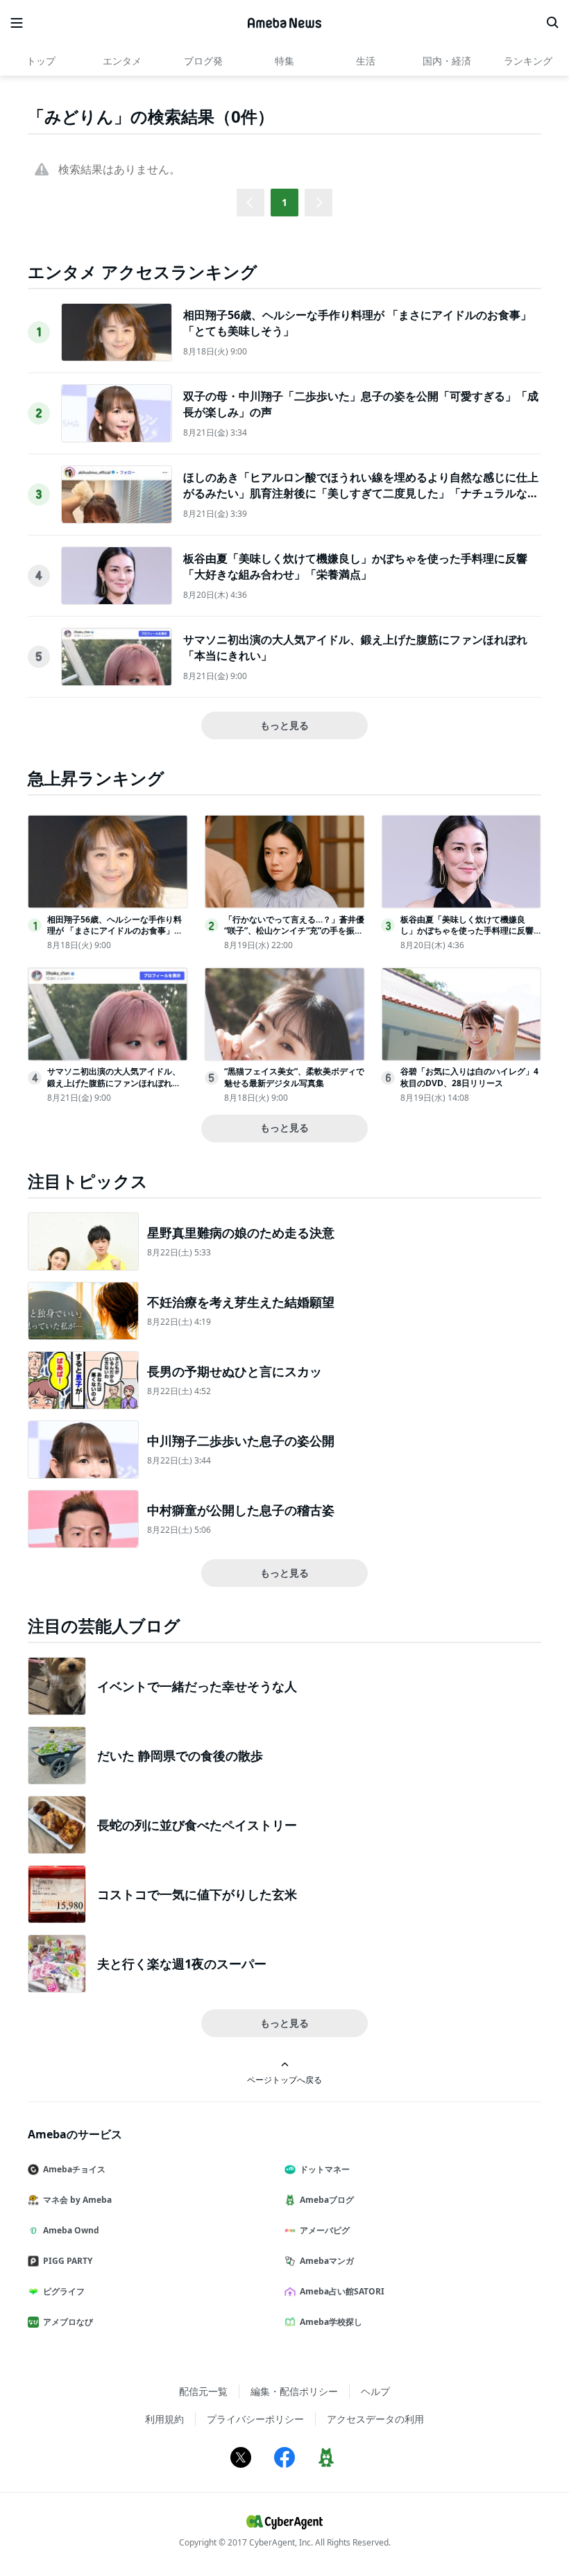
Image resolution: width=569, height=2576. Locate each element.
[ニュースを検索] (552, 23)
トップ (41, 61)
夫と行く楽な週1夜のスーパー (182, 1964)
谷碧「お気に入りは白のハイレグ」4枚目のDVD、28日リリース (469, 1077)
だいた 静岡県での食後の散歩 (180, 1755)
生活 (366, 61)
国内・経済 (447, 61)
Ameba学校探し (331, 2322)
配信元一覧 (203, 2391)
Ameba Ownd (71, 2230)
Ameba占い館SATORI (342, 2291)
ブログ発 (203, 61)
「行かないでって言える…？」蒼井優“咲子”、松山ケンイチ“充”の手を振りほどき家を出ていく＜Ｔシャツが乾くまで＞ (294, 937)
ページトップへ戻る (284, 2079)
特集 (284, 61)
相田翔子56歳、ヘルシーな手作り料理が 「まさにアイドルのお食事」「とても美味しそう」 (114, 931)
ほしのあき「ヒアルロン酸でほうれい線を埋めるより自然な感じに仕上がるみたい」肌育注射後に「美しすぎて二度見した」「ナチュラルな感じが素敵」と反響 (361, 493)
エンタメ (122, 61)
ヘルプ (375, 2391)
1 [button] (284, 202)
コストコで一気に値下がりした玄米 (197, 1894)
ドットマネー (325, 2169)
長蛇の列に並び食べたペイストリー (197, 1825)
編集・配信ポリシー (294, 2391)
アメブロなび (68, 2322)
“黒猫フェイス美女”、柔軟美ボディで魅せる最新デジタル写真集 (294, 1077)
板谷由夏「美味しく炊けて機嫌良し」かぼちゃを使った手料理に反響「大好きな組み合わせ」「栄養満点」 (355, 566)
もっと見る (284, 725)
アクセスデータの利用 (375, 2419)
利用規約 (164, 2419)
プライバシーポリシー (255, 2419)
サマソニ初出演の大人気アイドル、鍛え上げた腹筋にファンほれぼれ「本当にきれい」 (114, 1083)
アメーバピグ (325, 2230)
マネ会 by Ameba (77, 2200)
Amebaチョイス (74, 2169)
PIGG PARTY (68, 2261)
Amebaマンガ (327, 2261)
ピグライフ (64, 2291)
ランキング (528, 61)
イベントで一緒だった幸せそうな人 (197, 1686)
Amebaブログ (327, 2200)
